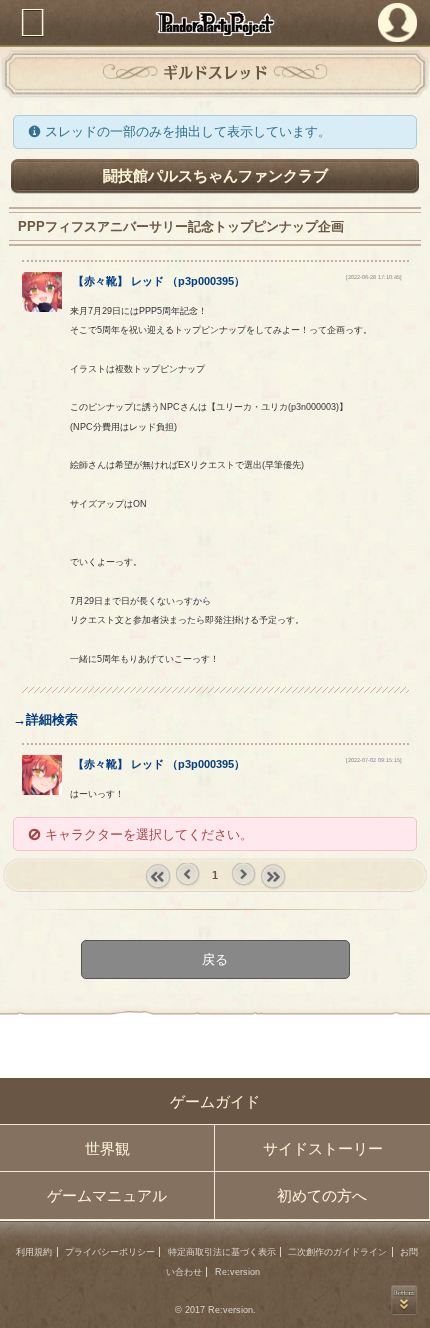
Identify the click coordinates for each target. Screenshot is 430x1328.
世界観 (107, 1148)
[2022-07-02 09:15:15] (374, 760)
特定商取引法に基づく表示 (222, 1252)
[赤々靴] (42, 307)
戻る (215, 959)
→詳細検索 (45, 719)
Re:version (237, 1272)
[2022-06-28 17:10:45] (374, 277)
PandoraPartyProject (215, 23)
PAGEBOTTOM (404, 1300)
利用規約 (34, 1252)
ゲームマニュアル (107, 1195)
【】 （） (159, 281)
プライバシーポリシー (110, 1252)
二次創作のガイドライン (337, 1252)
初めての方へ (322, 1195)
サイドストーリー (323, 1148)
